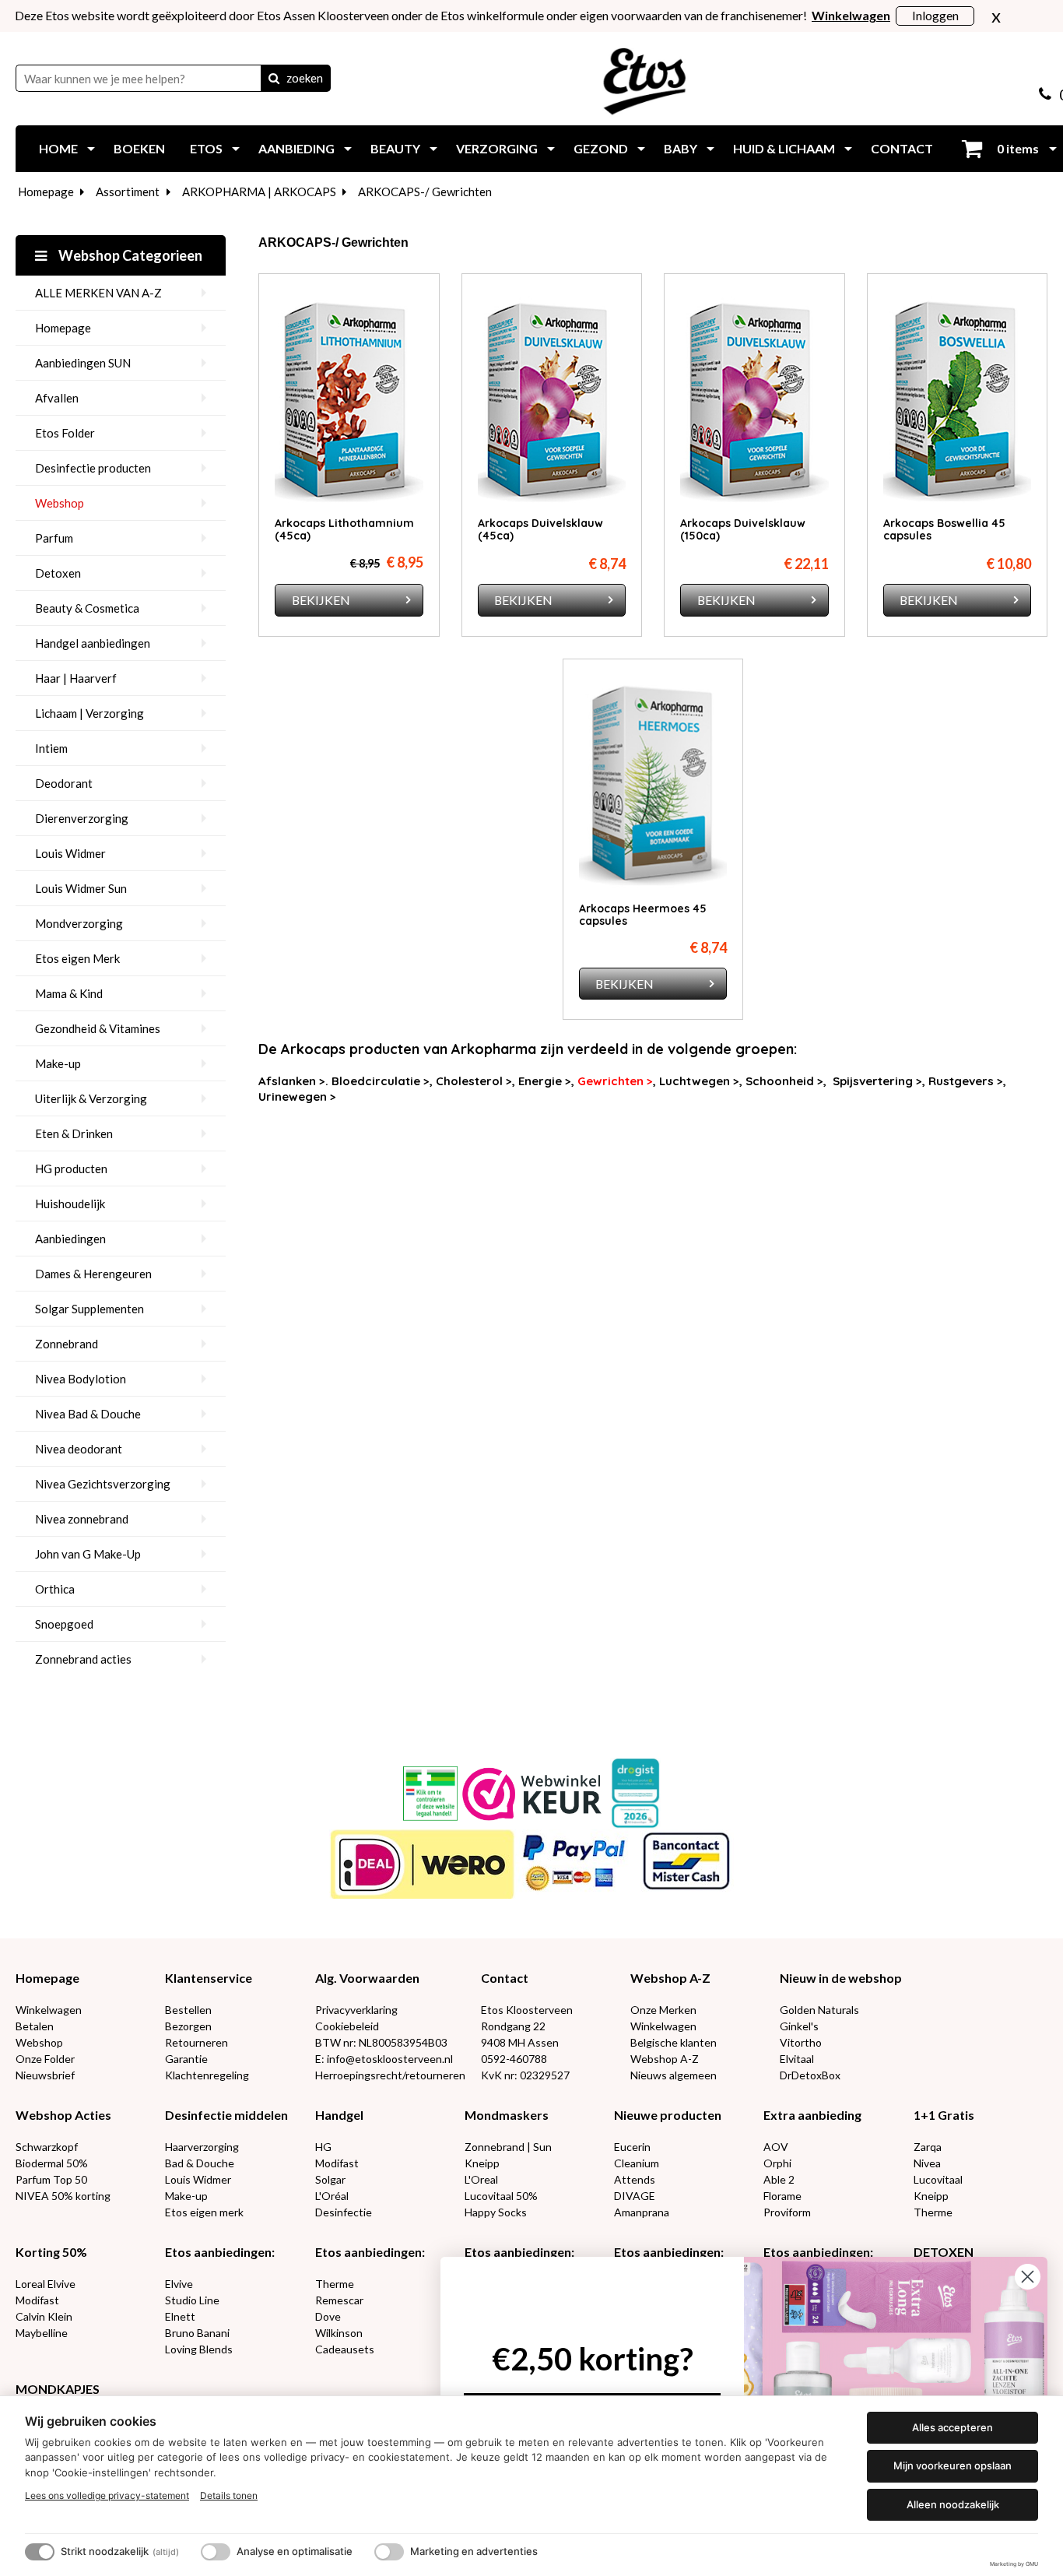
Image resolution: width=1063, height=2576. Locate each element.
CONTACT (902, 148)
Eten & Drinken (74, 1133)
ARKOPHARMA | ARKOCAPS (259, 192)
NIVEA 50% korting (63, 2196)
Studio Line (192, 2300)
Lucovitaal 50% (501, 2196)
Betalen (35, 2026)
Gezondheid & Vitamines (98, 1028)
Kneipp (482, 2163)
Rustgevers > (966, 1081)
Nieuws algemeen (674, 2075)
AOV (776, 2147)
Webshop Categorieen (129, 255)
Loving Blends (199, 2349)
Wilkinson (339, 2333)
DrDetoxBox (810, 2075)
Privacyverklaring (356, 2010)
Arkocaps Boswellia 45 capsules (944, 529)
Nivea (927, 2163)
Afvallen (57, 398)
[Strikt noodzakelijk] (40, 2552)
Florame (782, 2196)
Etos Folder (65, 433)
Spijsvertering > (877, 1081)
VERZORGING (497, 148)
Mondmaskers (507, 2115)
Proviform (787, 2212)
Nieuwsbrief (45, 2075)
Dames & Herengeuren (93, 1274)
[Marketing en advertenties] (389, 2552)
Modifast (337, 2163)
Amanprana (642, 2212)
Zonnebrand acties (83, 1659)
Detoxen (58, 573)
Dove (328, 2316)
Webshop (60, 503)
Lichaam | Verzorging (89, 713)
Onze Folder (45, 2059)
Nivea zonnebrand (82, 1519)
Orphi (777, 2163)
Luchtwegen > (699, 1081)
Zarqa (928, 2147)
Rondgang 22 (513, 2026)
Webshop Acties (63, 2115)
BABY (681, 148)
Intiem (51, 748)
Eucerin (632, 2147)
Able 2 (779, 2179)
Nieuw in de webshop (841, 1978)
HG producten (71, 1169)
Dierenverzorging (82, 818)
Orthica (55, 1589)
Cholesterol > (474, 1081)
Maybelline (42, 2333)
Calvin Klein (44, 2316)
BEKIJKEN (321, 600)
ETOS (206, 148)
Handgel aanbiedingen (93, 643)
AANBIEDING (296, 148)
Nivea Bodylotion (81, 1379)
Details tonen (229, 2495)
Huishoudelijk (70, 1204)
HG (323, 2147)
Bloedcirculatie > (381, 1081)
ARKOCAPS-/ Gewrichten (425, 192)
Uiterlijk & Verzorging (91, 1098)
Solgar (330, 2179)
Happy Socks (496, 2212)
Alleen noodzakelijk (953, 2504)
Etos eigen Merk (77, 958)
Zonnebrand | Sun (508, 2147)
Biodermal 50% (52, 2163)
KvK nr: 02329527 (525, 2075)
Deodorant (64, 783)
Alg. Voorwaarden (367, 1978)
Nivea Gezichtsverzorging (103, 1484)
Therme (933, 2212)
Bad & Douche (200, 2163)
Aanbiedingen (70, 1239)
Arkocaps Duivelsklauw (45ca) (540, 529)
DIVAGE (635, 2196)
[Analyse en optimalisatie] (216, 2552)
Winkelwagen (49, 2010)
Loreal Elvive (46, 2284)
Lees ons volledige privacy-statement (107, 2495)
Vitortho (801, 2042)
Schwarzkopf (47, 2147)
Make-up (58, 1063)
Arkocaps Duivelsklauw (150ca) (743, 529)
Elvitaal (797, 2059)
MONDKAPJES (58, 2389)
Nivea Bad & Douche (88, 1414)
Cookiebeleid (347, 2026)
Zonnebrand (67, 1344)
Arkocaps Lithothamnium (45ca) (344, 529)
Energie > (545, 1081)
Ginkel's (799, 2026)
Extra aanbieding (812, 2115)
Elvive (179, 2284)
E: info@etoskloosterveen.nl (384, 2059)
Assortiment (128, 192)
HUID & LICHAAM (784, 148)
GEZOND (601, 148)
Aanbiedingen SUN (83, 363)
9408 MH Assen (520, 2042)
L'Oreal (481, 2179)
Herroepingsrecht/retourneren (390, 2075)
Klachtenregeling (207, 2075)
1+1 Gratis (944, 2115)
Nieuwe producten (668, 2115)
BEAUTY (395, 148)
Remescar (339, 2300)
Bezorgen (188, 2026)
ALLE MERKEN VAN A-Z (98, 293)
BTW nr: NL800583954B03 (381, 2042)
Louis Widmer (70, 853)
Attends (635, 2179)
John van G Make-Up (88, 1554)
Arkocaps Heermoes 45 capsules (643, 915)
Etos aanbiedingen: (220, 2252)
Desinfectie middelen (226, 2115)
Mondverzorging (79, 923)
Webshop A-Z (670, 1978)
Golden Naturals (819, 2010)
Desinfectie (344, 2212)
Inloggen (935, 15)
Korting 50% (51, 2252)
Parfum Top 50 (51, 2179)
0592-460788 (514, 2059)
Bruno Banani (197, 2333)
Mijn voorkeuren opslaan (952, 2465)
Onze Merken (663, 2010)
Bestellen (188, 2010)
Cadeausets (345, 2349)
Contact (505, 1978)
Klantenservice (209, 1978)
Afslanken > (292, 1081)
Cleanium (637, 2163)
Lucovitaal (938, 2179)
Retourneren (196, 2042)
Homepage (46, 192)
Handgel (339, 2115)
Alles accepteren (952, 2427)
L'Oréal (332, 2196)
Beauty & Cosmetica (87, 608)
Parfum (54, 538)
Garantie (186, 2059)
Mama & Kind (69, 993)
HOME (58, 148)
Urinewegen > (297, 1096)
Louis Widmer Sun (81, 888)
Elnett (180, 2316)
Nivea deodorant (79, 1449)
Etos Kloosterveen (527, 2010)
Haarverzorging (202, 2147)
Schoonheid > (784, 1081)
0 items (1017, 148)
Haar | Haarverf (76, 678)
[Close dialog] (1028, 2277)
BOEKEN (139, 148)
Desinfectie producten (93, 468)
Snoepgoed (64, 1624)
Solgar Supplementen (89, 1309)
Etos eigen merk (204, 2212)
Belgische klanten (674, 2042)
